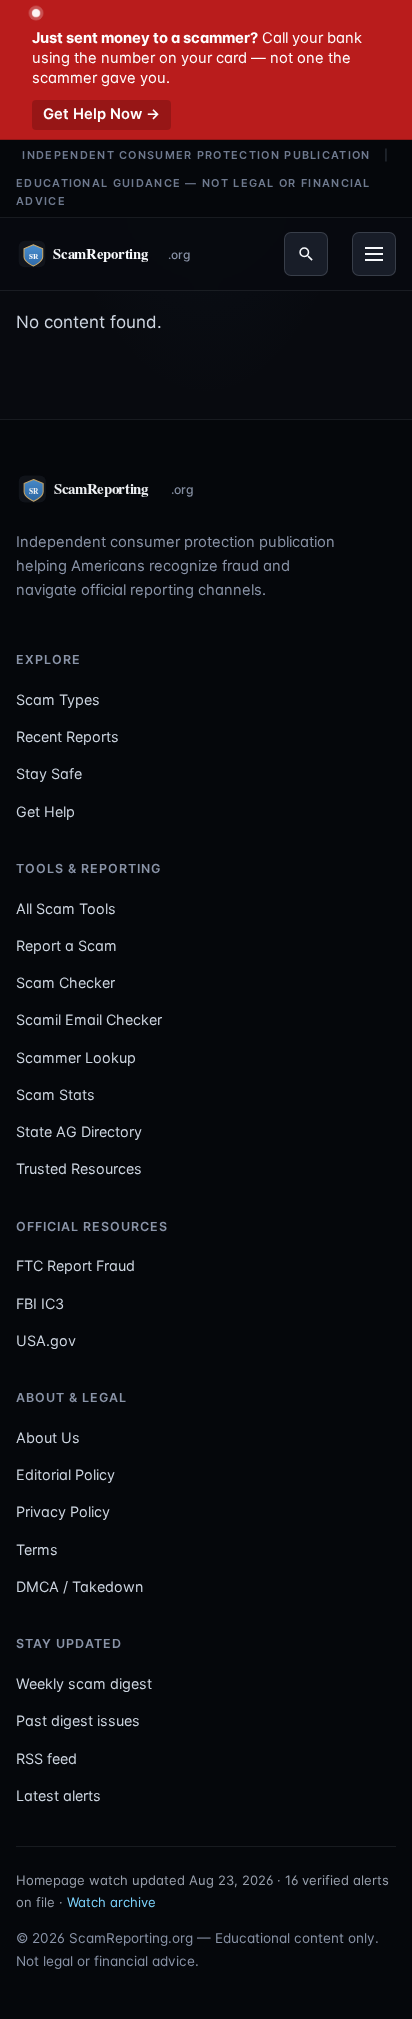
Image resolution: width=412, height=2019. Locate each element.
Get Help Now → (101, 114)
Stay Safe (49, 773)
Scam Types (58, 699)
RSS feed (46, 1758)
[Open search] (306, 254)
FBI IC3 (40, 1303)
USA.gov (46, 1340)
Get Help (45, 811)
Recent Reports (67, 736)
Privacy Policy (63, 1511)
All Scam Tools (66, 908)
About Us (48, 1437)
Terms (37, 1549)
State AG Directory (79, 1131)
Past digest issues (78, 1720)
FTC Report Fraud (75, 1265)
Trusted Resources (79, 1168)
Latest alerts (58, 1795)
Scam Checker (65, 982)
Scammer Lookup (76, 1057)
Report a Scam (66, 945)
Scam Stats (55, 1094)
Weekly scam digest (84, 1683)
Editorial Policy (65, 1474)
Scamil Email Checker (89, 1019)
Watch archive (111, 1902)
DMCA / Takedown (79, 1586)
